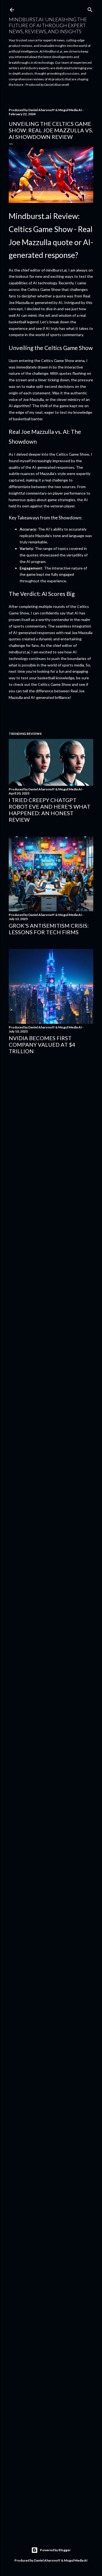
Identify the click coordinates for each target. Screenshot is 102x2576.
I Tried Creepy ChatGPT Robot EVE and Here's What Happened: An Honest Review (50, 810)
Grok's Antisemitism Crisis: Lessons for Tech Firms (49, 929)
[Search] (90, 9)
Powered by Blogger (55, 2550)
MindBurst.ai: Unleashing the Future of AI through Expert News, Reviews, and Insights (48, 25)
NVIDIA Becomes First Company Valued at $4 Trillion (42, 1045)
